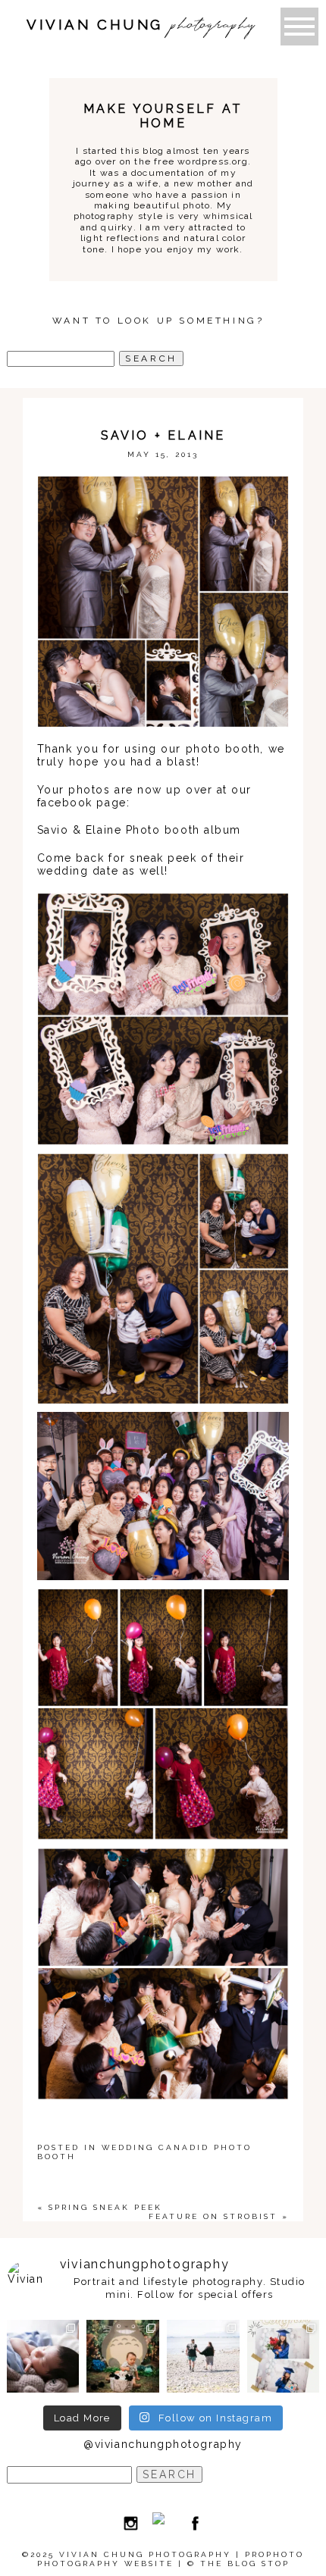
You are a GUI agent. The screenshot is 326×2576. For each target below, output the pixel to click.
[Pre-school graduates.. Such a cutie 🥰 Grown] (284, 2356)
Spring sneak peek (105, 2207)
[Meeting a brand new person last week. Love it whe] (43, 2356)
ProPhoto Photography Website (171, 2559)
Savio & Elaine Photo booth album (139, 830)
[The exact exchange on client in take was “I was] (123, 2356)
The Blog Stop (245, 2563)
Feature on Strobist (213, 2216)
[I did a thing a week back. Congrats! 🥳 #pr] (203, 2356)
